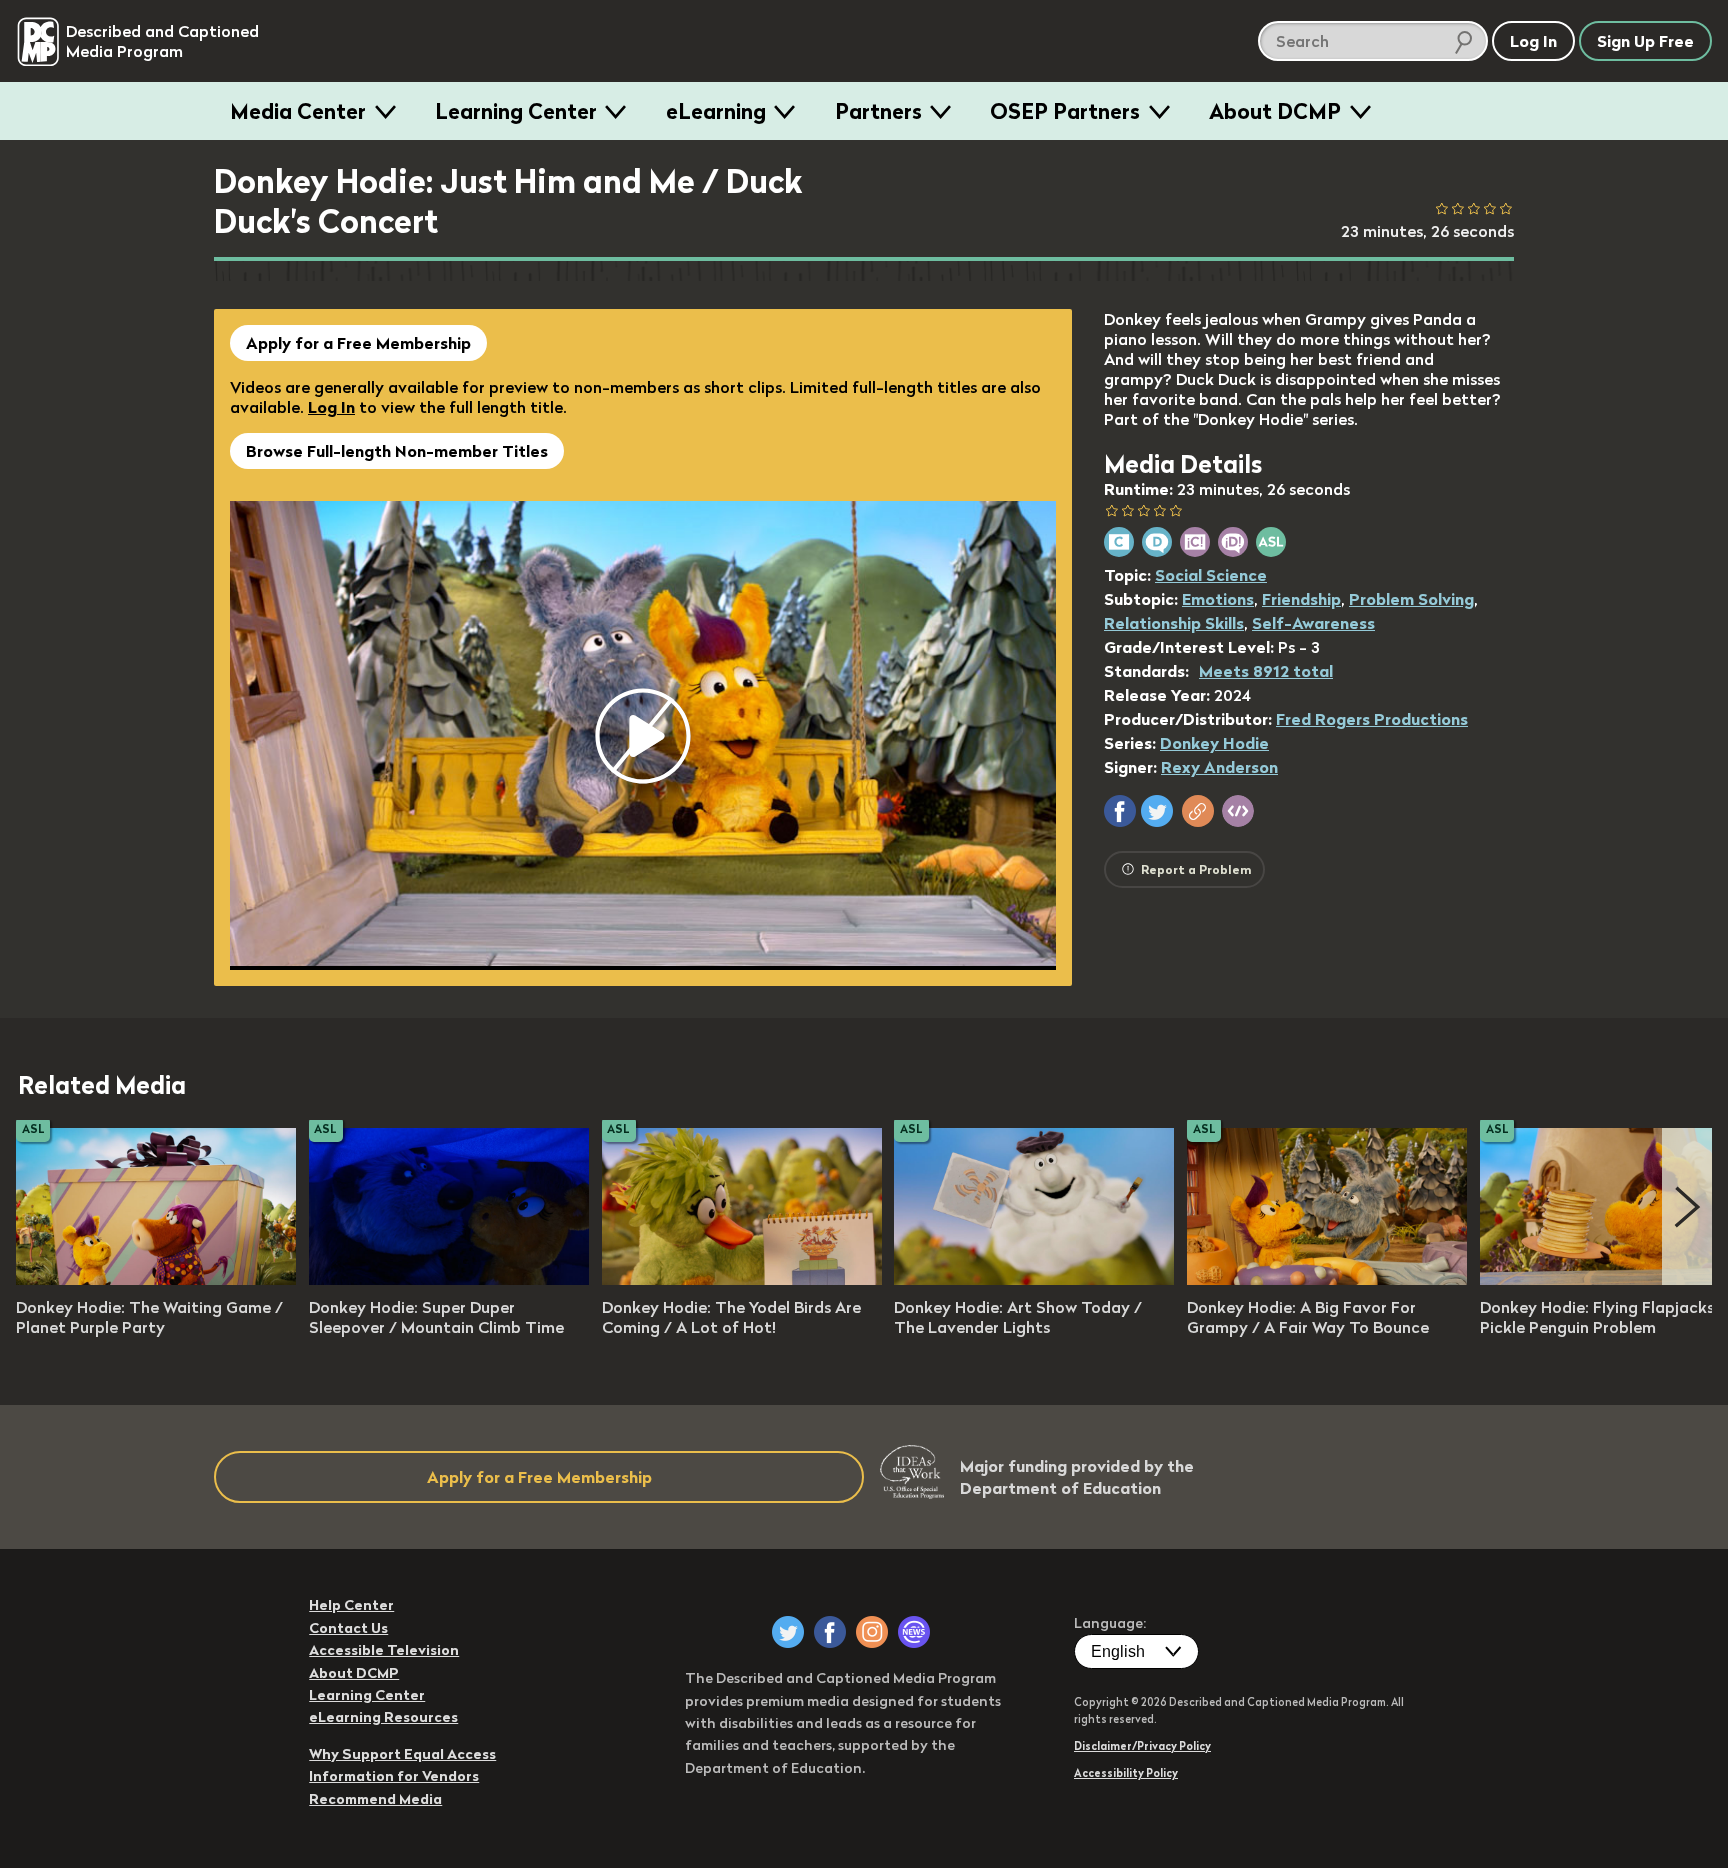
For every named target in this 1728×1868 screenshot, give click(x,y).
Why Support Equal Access (402, 1754)
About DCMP (1275, 111)
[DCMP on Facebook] (830, 1632)
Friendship (1301, 599)
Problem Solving (1411, 599)
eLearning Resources (383, 1717)
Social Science (1211, 575)
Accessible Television (384, 1650)
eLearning (716, 111)
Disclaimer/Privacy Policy (1142, 1746)
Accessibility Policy (1126, 1773)
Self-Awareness (1313, 623)
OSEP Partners (1065, 111)
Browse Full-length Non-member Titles (397, 451)
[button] (1120, 811)
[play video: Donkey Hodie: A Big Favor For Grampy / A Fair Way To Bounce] (1327, 1279)
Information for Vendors (394, 1776)
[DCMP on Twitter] (788, 1632)
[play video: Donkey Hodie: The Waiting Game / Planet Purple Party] (156, 1279)
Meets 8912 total (1266, 671)
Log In (331, 407)
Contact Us (348, 1628)
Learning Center (516, 111)
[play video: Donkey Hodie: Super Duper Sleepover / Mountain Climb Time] (449, 1279)
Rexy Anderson (1219, 767)
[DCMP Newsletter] (914, 1632)
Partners (878, 111)
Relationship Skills (1174, 623)
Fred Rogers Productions (1372, 719)
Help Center (351, 1605)
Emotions (1218, 599)
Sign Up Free (1645, 41)
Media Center (298, 111)
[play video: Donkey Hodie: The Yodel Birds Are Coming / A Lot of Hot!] (742, 1279)
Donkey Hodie (1214, 743)
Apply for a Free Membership (358, 343)
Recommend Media (375, 1799)
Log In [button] (1533, 41)
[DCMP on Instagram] (872, 1632)
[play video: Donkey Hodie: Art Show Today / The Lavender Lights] (1034, 1279)
